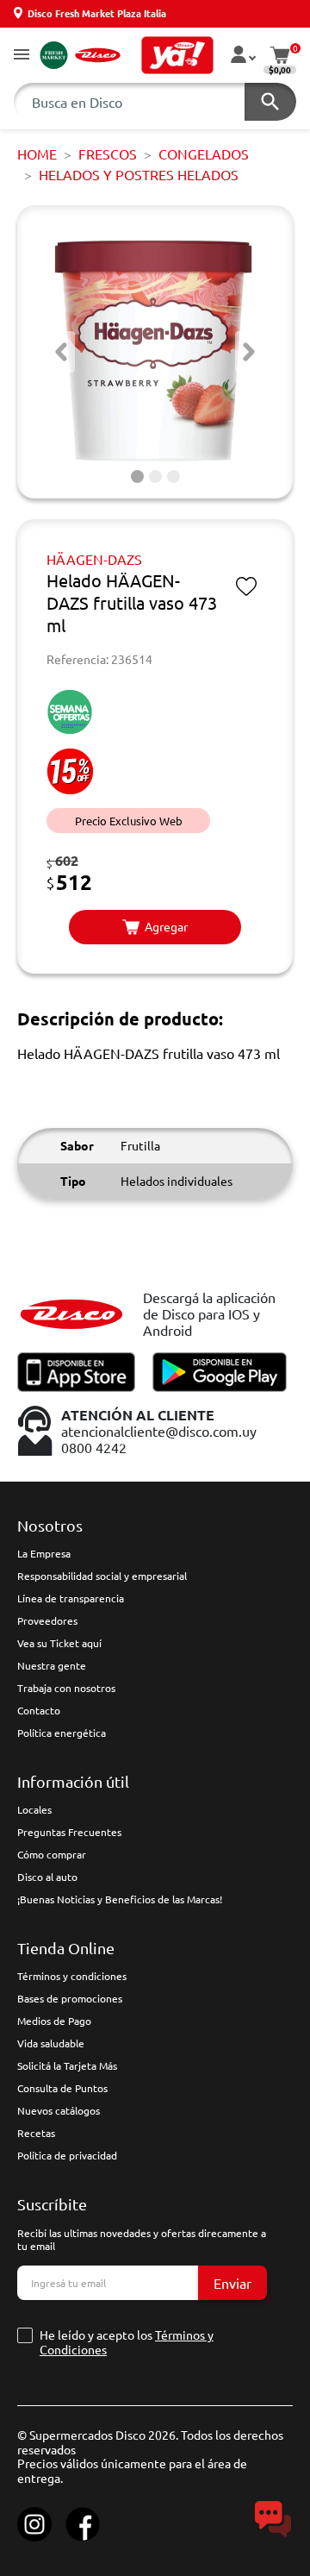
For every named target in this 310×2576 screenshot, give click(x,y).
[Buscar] (270, 102)
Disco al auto (47, 1877)
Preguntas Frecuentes (69, 1832)
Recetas (36, 2133)
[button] (22, 56)
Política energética (62, 1733)
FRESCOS (108, 154)
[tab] (137, 476)
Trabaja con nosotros (66, 1688)
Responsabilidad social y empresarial (102, 1576)
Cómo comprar (52, 1854)
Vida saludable (51, 2043)
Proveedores (47, 1620)
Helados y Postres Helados (139, 174)
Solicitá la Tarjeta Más (67, 2065)
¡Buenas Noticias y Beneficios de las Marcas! (120, 1899)
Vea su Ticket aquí (59, 1643)
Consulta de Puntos (62, 2088)
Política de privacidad (67, 2155)
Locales (34, 1809)
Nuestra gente (52, 1665)
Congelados (204, 154)
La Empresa (44, 1553)
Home (37, 154)
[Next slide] (249, 352)
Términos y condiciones (72, 1976)
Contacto (39, 1710)
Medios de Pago (54, 2021)
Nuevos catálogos (59, 2110)
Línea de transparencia (71, 1598)
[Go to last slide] (61, 352)
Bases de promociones (70, 1998)
